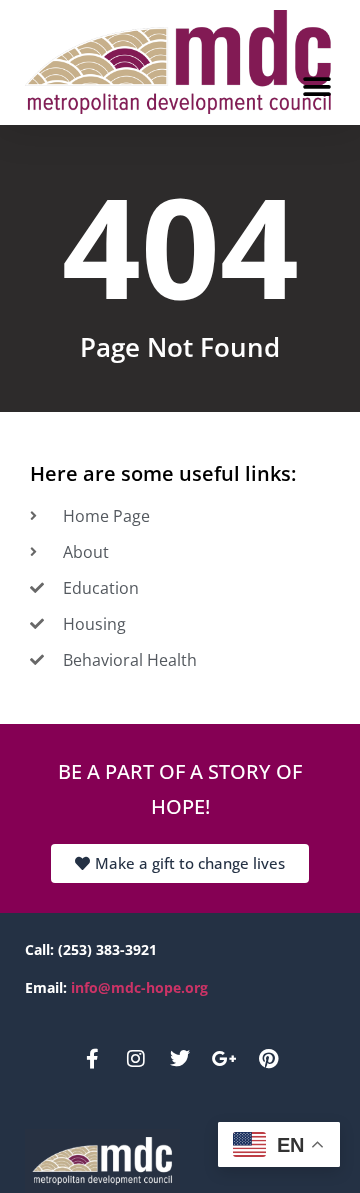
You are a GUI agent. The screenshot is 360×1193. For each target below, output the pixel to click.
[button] (316, 87)
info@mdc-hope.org (139, 987)
